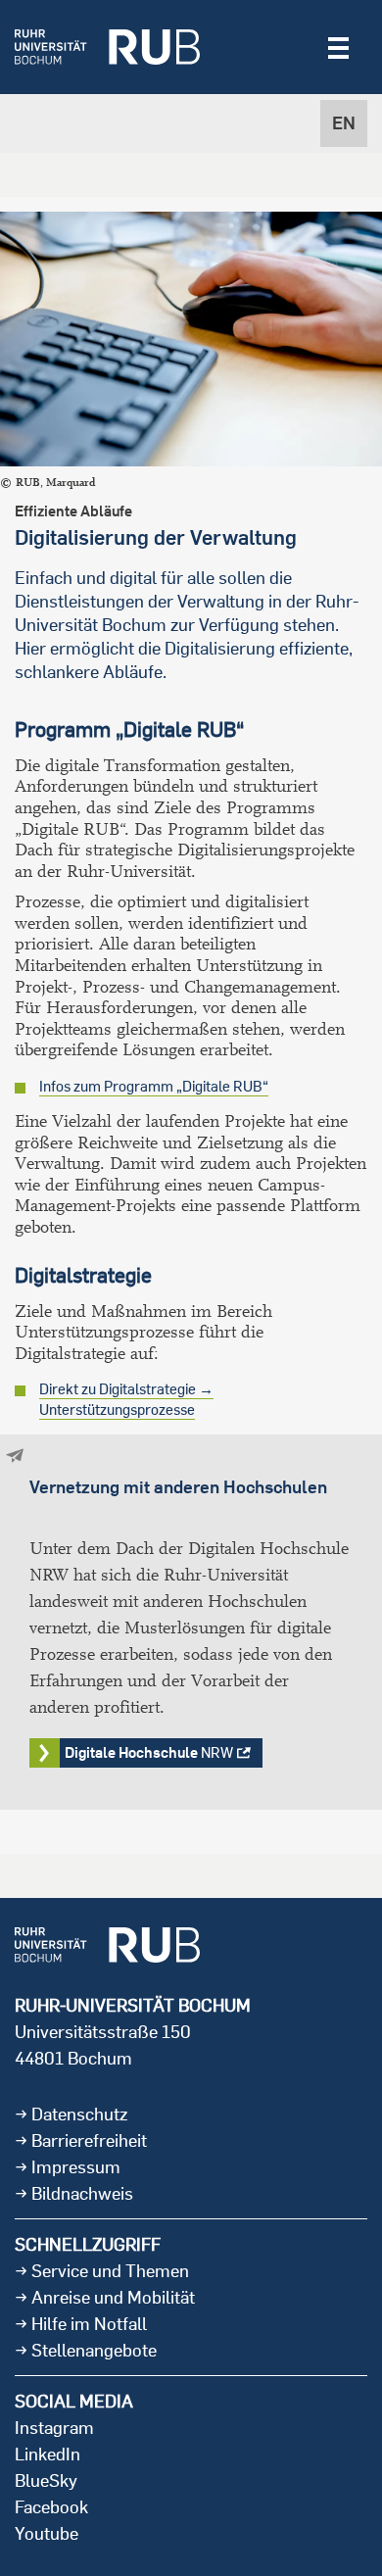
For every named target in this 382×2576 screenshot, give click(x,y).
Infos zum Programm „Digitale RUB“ (154, 1086)
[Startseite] (107, 47)
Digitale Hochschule (149, 1752)
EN (344, 123)
